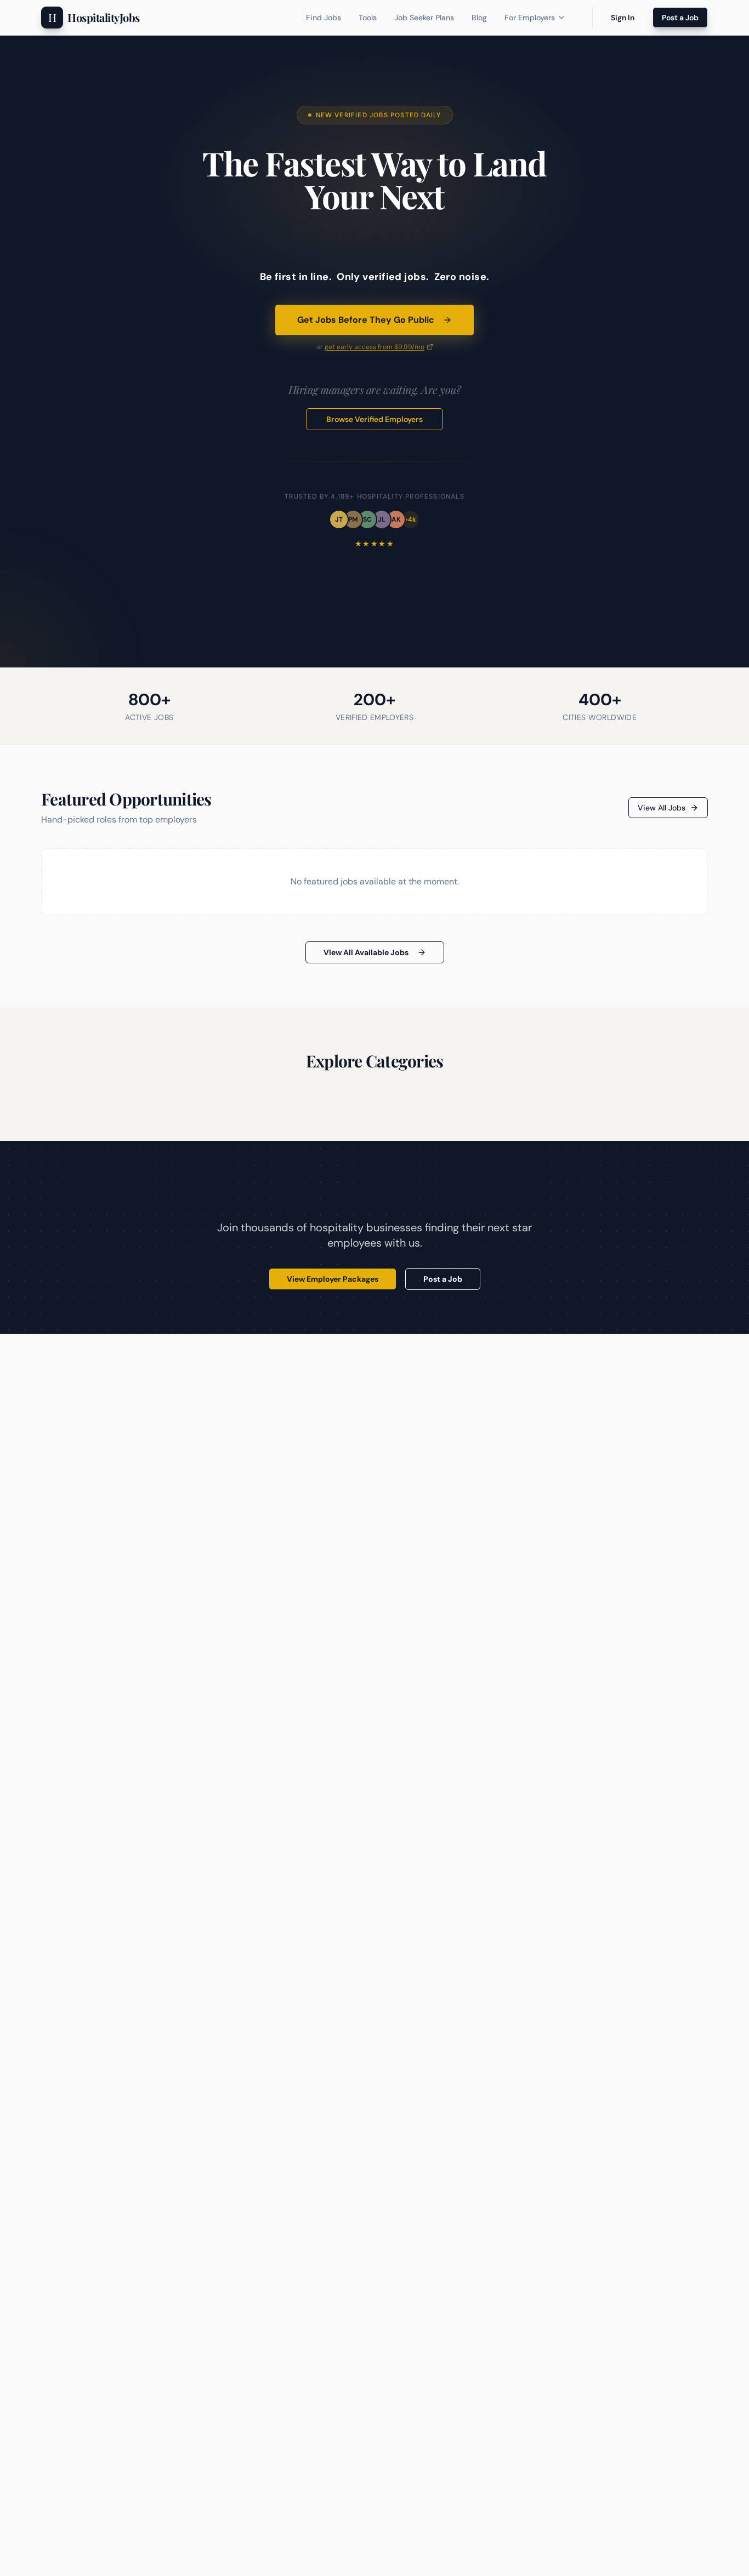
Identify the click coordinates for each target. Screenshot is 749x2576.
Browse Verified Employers (374, 419)
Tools (368, 18)
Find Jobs (324, 18)
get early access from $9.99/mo (374, 347)
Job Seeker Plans (424, 18)
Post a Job (680, 18)
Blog (479, 18)
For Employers (530, 18)
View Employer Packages (333, 1279)
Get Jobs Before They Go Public (366, 320)
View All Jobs (662, 808)
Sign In (623, 18)
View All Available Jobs (366, 952)
